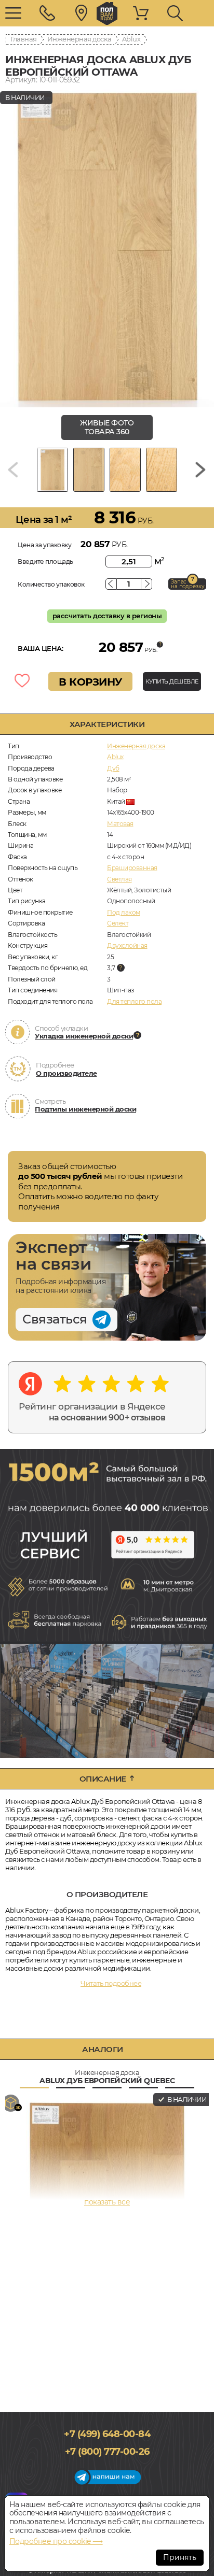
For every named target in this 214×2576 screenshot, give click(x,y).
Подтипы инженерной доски (85, 1109)
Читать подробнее (111, 1983)
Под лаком (124, 912)
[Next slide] (200, 470)
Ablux (131, 39)
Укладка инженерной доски (84, 1036)
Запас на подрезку (188, 584)
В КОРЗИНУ (90, 682)
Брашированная (132, 868)
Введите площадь (45, 561)
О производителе (66, 1073)
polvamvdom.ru (107, 13)
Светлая (119, 879)
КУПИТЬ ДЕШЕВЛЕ (172, 681)
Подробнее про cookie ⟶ (56, 2541)
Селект (118, 923)
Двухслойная (127, 945)
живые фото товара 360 (107, 427)
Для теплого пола (134, 1001)
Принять (180, 2557)
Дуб (113, 768)
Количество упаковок (51, 584)
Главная (24, 39)
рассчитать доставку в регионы (107, 616)
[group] (107, 247)
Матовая (120, 824)
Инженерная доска (79, 39)
